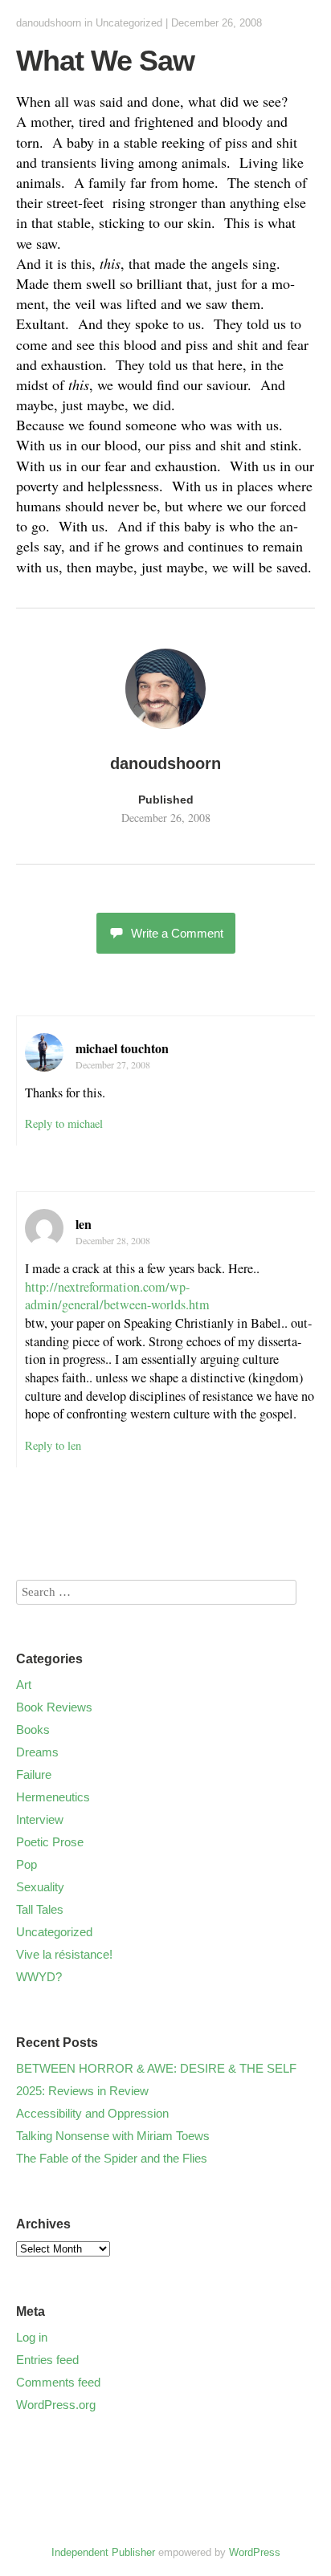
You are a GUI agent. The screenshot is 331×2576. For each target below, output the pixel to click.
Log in (32, 2337)
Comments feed (58, 2382)
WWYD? (39, 1977)
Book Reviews (54, 1707)
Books (33, 1730)
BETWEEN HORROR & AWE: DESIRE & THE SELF (156, 2068)
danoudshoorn (49, 23)
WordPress (255, 2552)
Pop (27, 1864)
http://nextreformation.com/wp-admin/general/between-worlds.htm (117, 1296)
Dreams (37, 1752)
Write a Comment (177, 933)
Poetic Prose (50, 1842)
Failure (34, 1774)
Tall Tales (40, 1909)
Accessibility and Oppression (92, 2113)
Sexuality (40, 1887)
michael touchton (122, 1048)
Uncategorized (129, 23)
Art (24, 1685)
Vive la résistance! (64, 1954)
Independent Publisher (103, 2552)
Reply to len (53, 1445)
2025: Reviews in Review (82, 2091)
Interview (40, 1819)
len (84, 1224)
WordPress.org (56, 2405)
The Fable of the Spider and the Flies (112, 2158)
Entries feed (47, 2360)
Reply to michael (64, 1123)
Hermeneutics (53, 1797)
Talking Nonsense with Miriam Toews (113, 2136)
